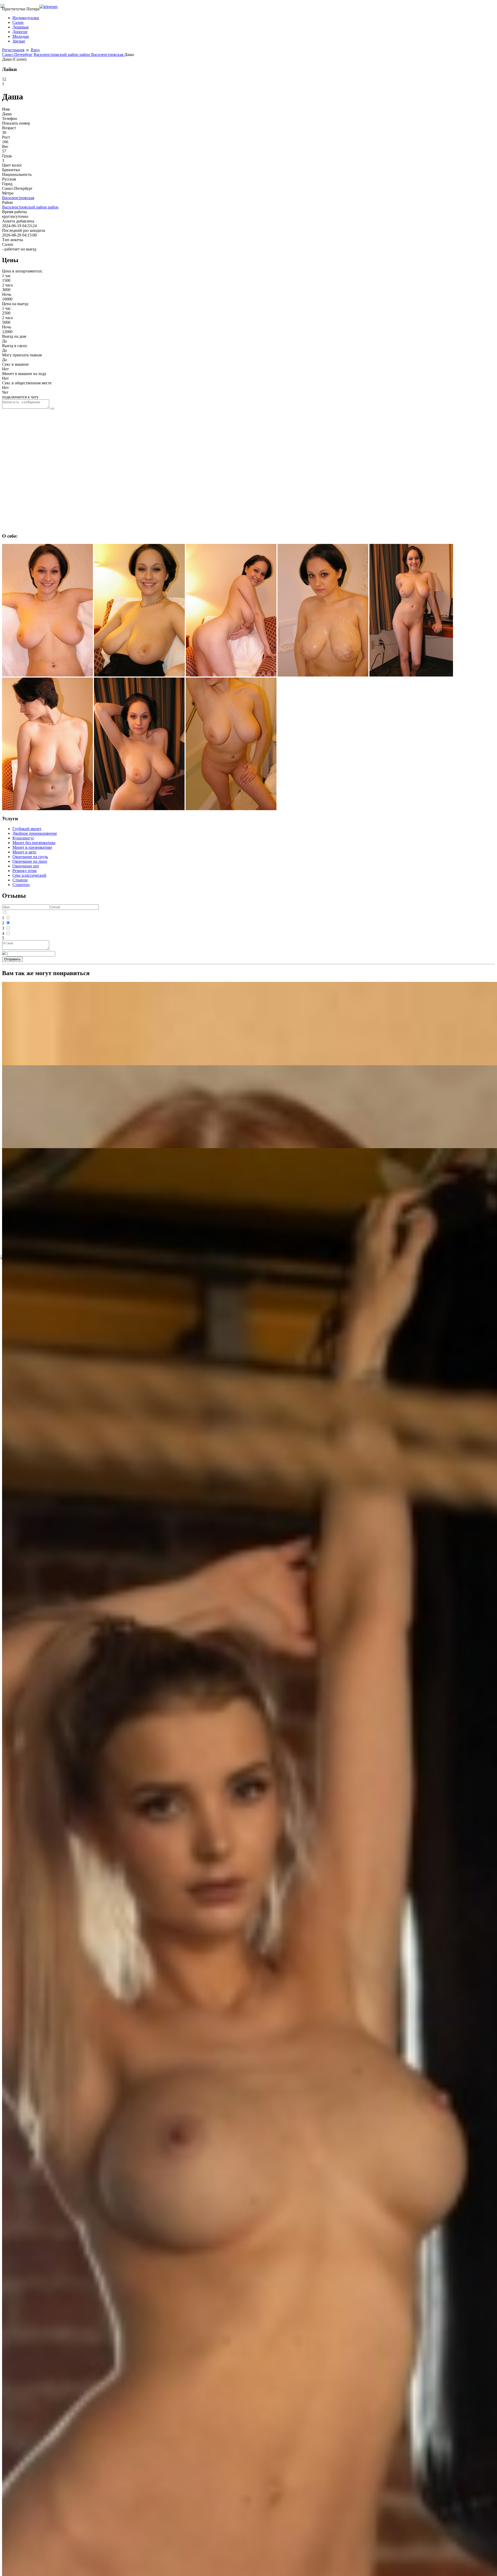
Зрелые (19, 41)
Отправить (12, 959)
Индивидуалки (26, 18)
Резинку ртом (24, 871)
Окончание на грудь (30, 857)
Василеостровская (108, 55)
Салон (18, 22)
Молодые (21, 36)
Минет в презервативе (32, 847)
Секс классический (29, 875)
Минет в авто (24, 852)
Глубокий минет (27, 829)
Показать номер (16, 123)
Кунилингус (23, 838)
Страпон (20, 880)
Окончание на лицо (30, 861)
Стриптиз (21, 885)
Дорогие (20, 32)
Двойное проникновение (35, 833)
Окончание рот (26, 866)
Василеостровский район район (62, 55)
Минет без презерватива (34, 843)
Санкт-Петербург (17, 55)
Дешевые (21, 27)
